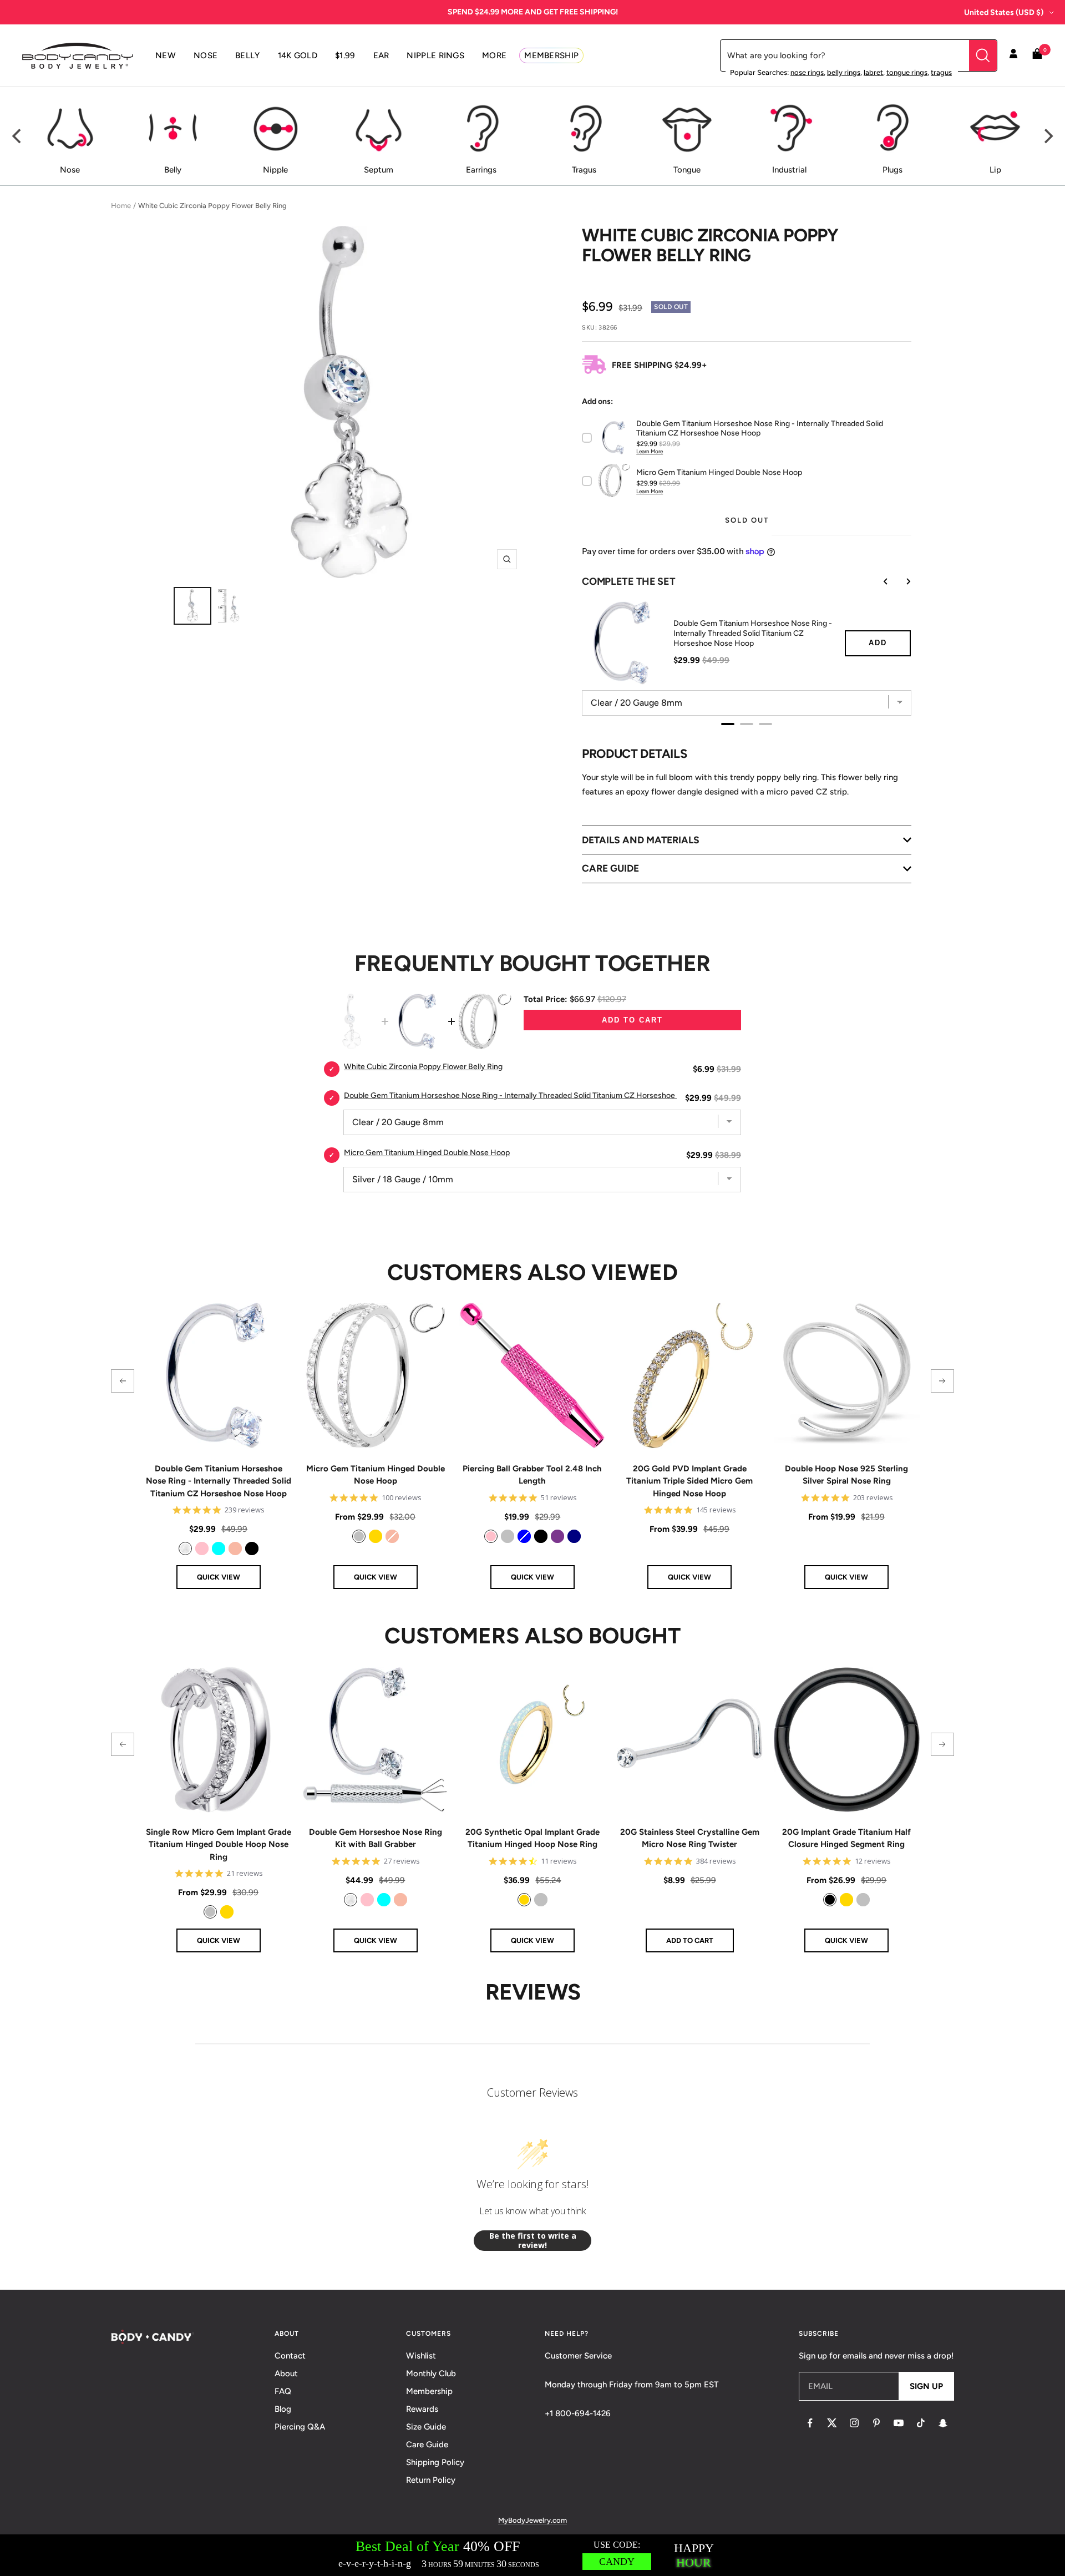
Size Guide (426, 2427)
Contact (290, 2356)
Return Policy (431, 2480)
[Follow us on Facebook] (810, 2423)
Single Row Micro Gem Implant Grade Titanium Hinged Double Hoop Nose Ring (219, 1844)
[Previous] (18, 136)
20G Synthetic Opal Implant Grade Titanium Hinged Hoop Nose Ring (532, 1838)
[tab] (728, 724)
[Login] (1013, 55)
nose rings (807, 72)
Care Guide (427, 2445)
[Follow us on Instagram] (854, 2423)
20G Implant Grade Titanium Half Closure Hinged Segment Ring (846, 1838)
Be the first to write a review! (533, 2241)
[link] (185, 1548)
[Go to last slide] (878, 581)
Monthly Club (431, 2373)
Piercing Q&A (300, 2427)
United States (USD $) (1004, 12)
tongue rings (907, 72)
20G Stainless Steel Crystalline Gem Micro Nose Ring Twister (690, 1838)
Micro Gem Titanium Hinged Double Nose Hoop (376, 1475)
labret (873, 72)
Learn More (650, 451)
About (286, 2373)
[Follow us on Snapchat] (943, 2423)
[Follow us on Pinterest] (876, 2423)
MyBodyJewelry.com (532, 2520)
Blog (283, 2409)
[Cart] (1037, 56)
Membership (429, 2391)
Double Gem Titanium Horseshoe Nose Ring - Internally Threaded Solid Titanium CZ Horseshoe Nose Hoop (753, 633)
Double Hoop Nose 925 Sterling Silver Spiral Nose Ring (846, 1475)
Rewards (422, 2409)
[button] (123, 1381)
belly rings (844, 72)
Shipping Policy (435, 2462)
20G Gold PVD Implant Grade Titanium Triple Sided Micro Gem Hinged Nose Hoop (689, 1481)
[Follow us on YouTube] (899, 2423)
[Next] (1047, 136)
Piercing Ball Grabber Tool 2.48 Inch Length (532, 1475)
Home (121, 206)
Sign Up (926, 2386)
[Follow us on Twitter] (832, 2423)
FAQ (283, 2391)
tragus (941, 72)
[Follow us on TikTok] (921, 2423)
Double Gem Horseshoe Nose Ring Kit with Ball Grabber (376, 1838)
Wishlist (421, 2356)
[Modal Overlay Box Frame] (532, 2555)
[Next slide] (900, 581)
